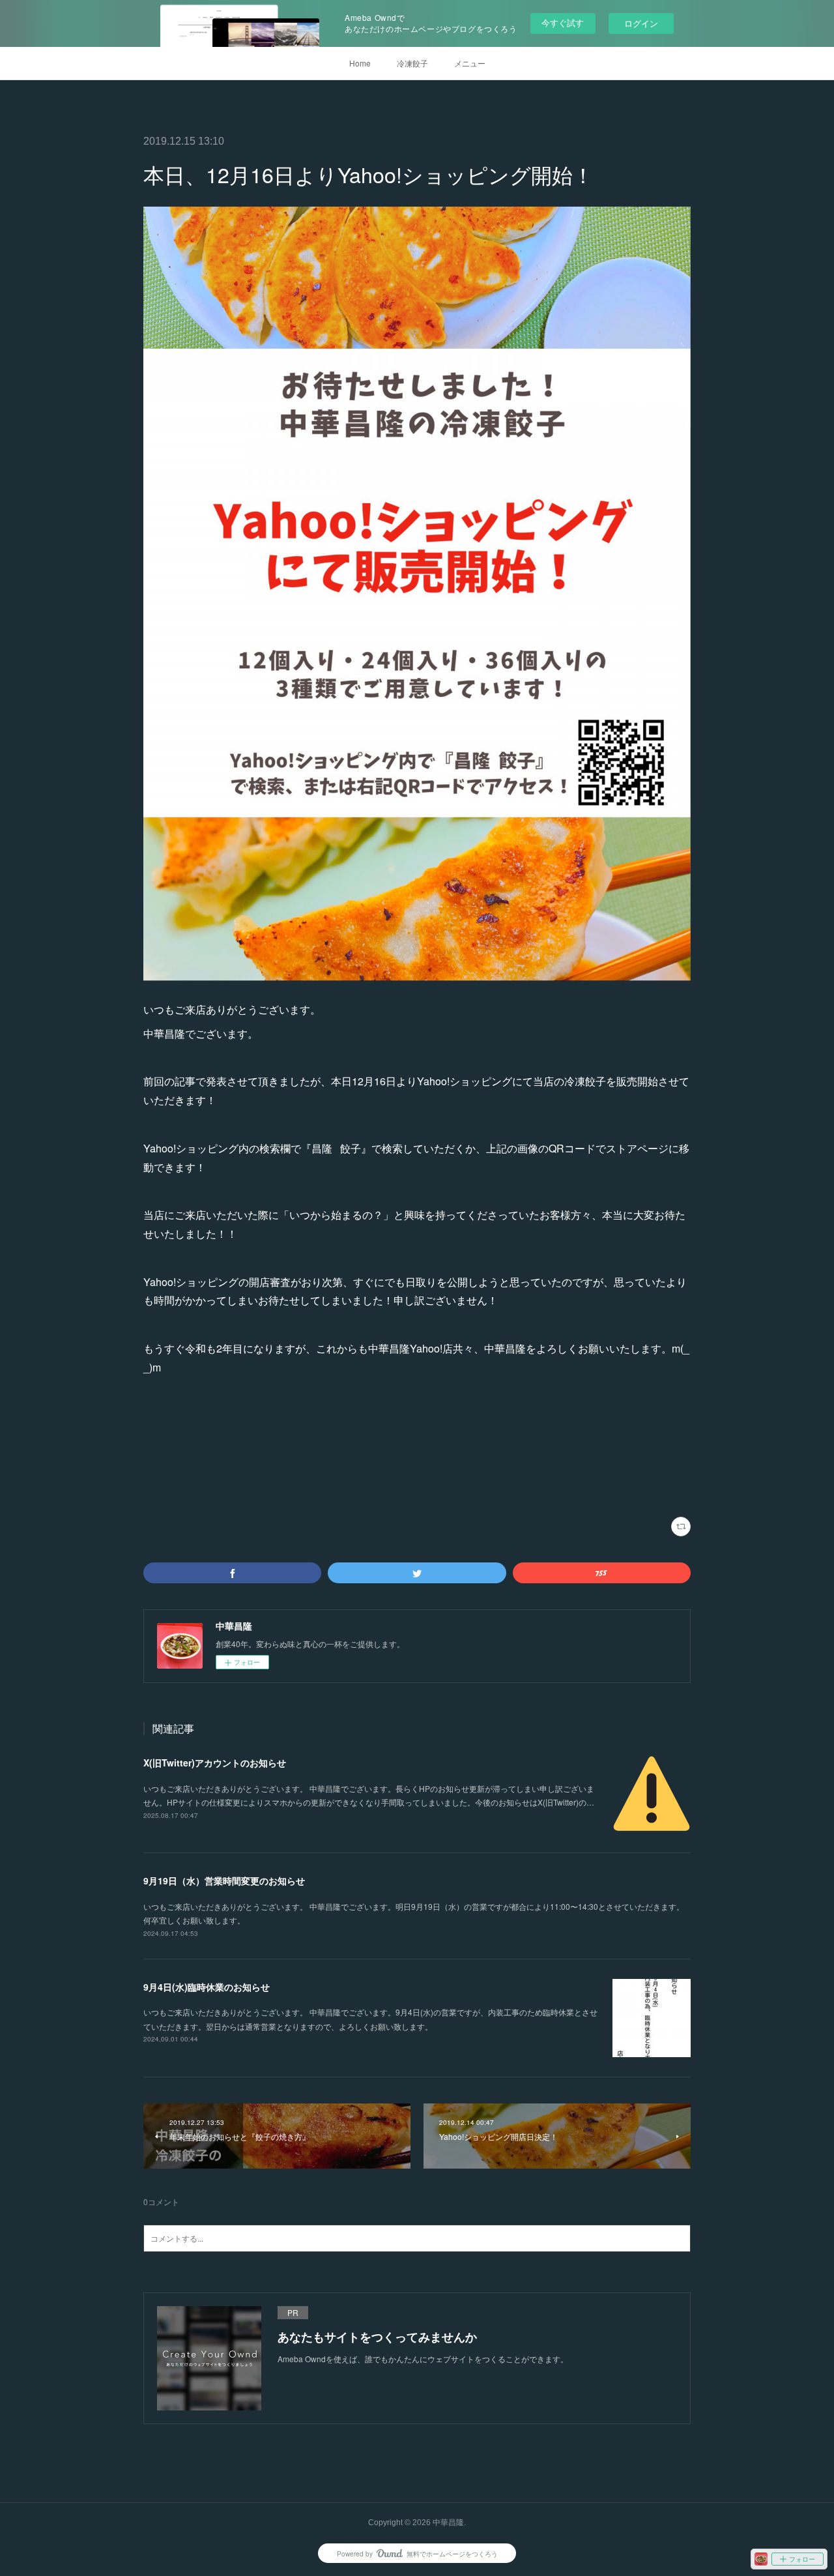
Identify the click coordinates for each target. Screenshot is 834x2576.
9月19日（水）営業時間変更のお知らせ (224, 1881)
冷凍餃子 (412, 63)
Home (360, 63)
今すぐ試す (563, 22)
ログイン (641, 23)
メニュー (470, 63)
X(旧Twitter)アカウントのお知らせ (215, 1763)
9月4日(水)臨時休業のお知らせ (207, 1987)
